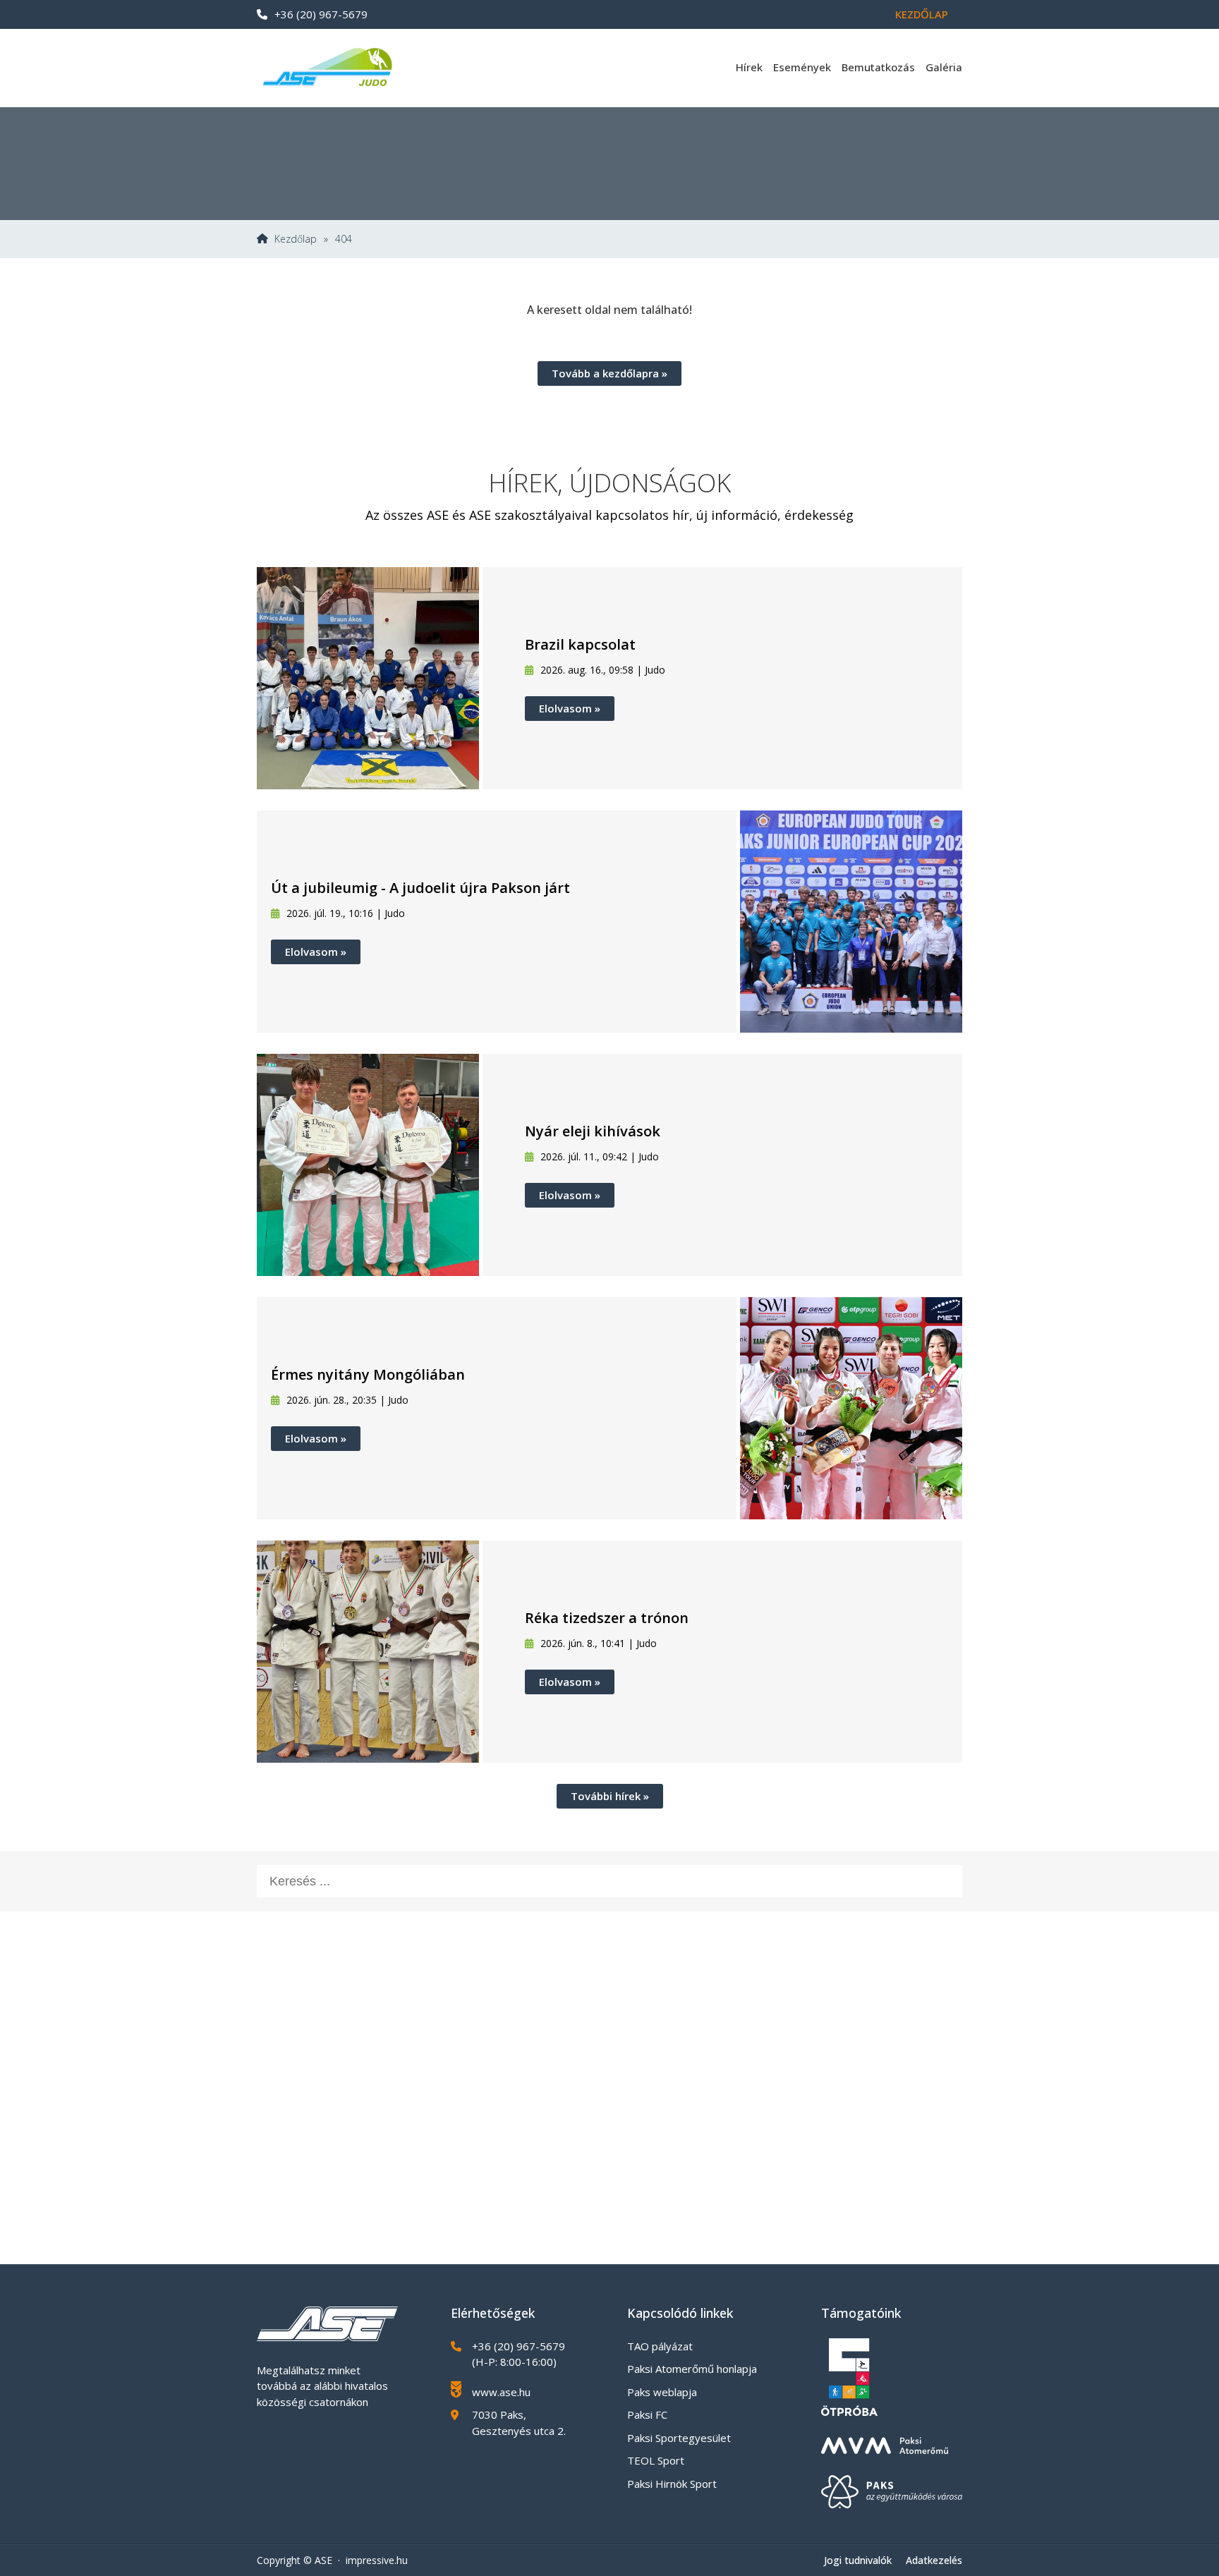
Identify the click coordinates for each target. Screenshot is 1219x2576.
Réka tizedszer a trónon (607, 1618)
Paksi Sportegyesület (679, 2438)
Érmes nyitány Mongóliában (368, 1374)
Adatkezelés (934, 2560)
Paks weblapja (662, 2392)
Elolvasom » (570, 708)
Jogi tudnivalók (858, 2560)
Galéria (944, 67)
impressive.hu (377, 2560)
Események (802, 67)
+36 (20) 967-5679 (321, 14)
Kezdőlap (922, 14)
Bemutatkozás (878, 67)
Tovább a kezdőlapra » (609, 373)
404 (344, 239)
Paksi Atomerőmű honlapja (692, 2369)
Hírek (749, 67)
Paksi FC (647, 2414)
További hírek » (610, 1796)
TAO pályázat (660, 2346)
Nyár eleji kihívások (593, 1131)
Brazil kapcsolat (580, 644)
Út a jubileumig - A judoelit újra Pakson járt (420, 888)
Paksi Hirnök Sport (672, 2484)
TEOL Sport (656, 2460)
